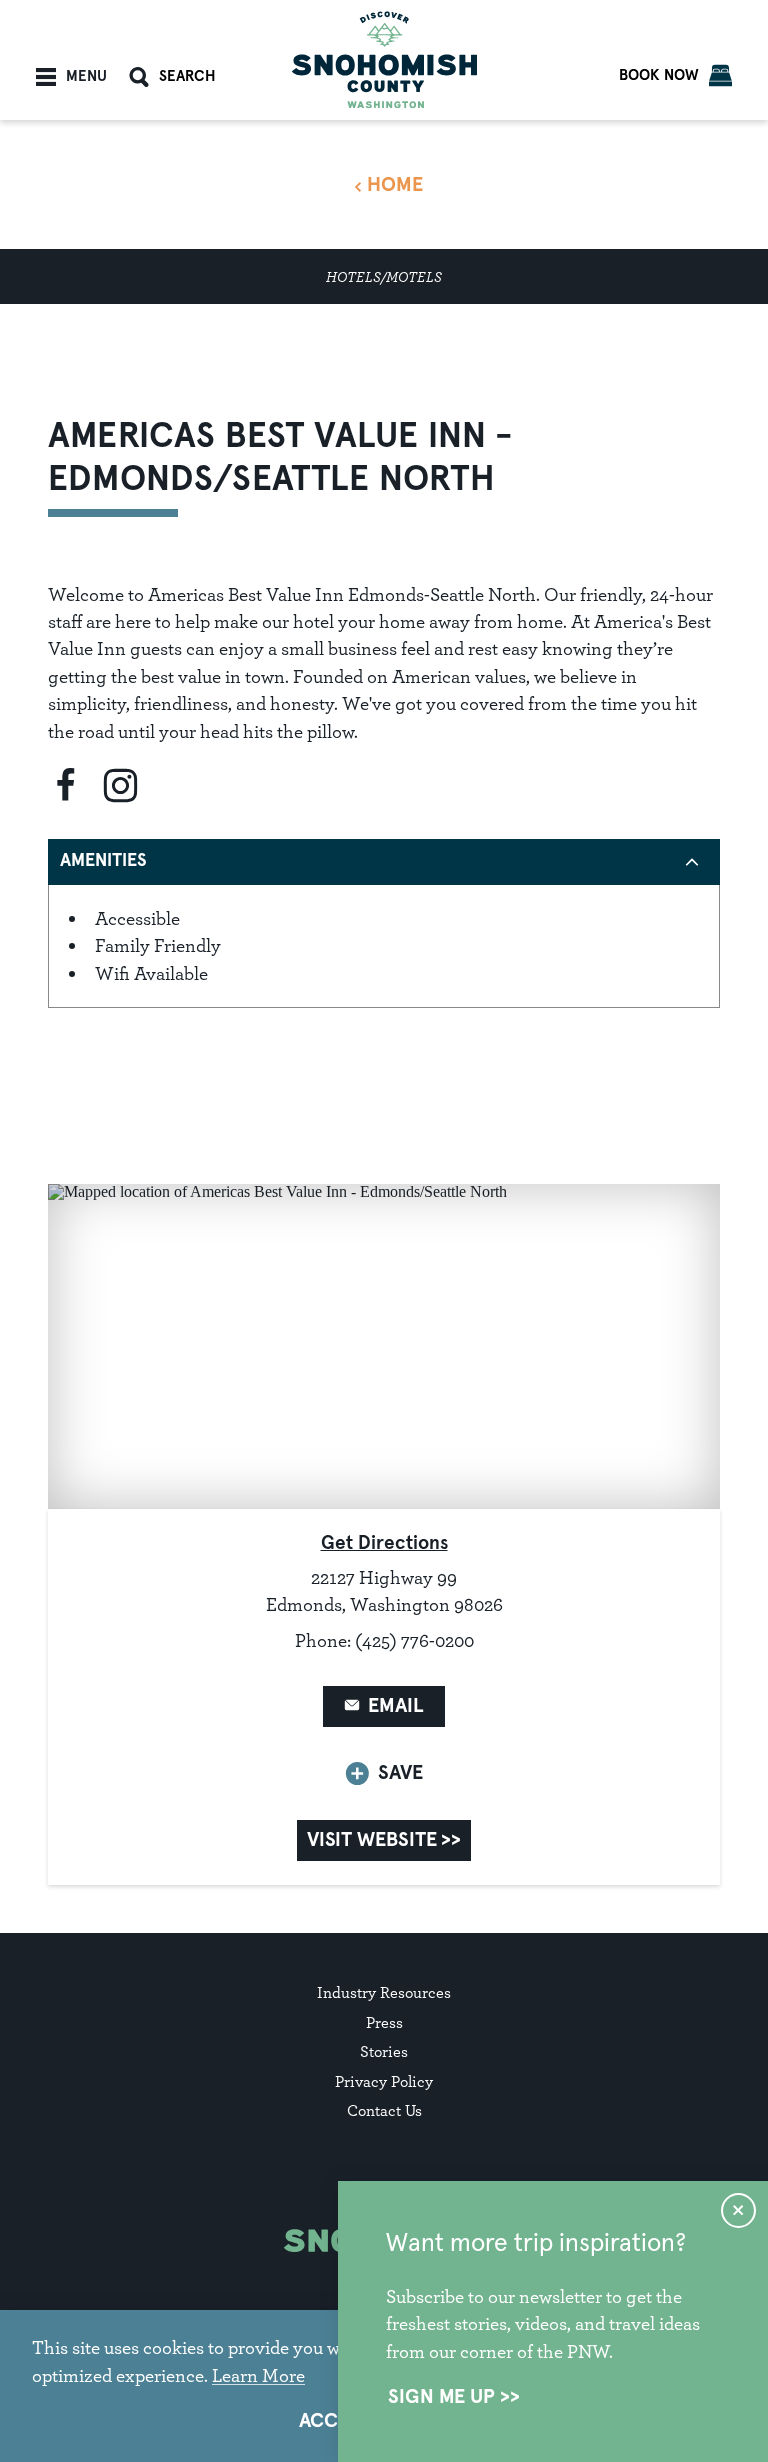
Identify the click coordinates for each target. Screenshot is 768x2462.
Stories (384, 2051)
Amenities (103, 861)
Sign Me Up (441, 2397)
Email (396, 1706)
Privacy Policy (384, 2081)
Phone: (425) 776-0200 (384, 1640)
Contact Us (384, 2110)
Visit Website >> (384, 1840)
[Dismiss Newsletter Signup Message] (738, 2210)
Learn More (258, 2375)
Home (395, 185)
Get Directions (384, 1543)
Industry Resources (384, 1992)
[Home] (384, 59)
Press (384, 2022)
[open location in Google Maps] (384, 1344)
